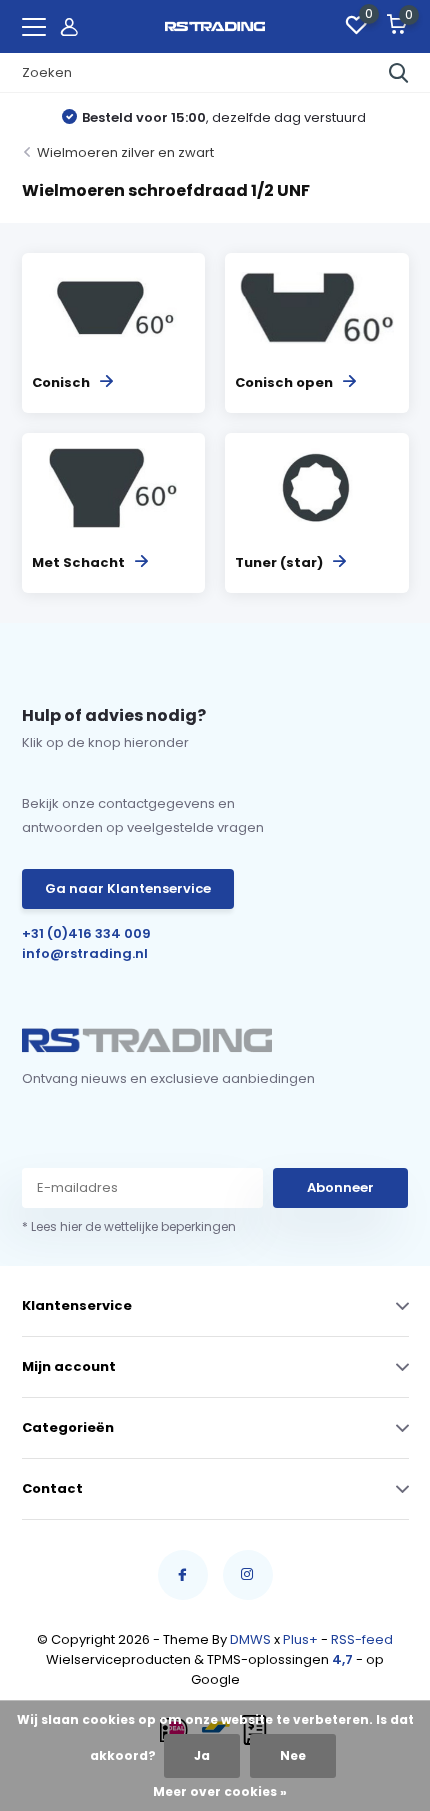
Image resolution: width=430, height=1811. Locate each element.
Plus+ (300, 1639)
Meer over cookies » (220, 1791)
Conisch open (284, 382)
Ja (202, 1755)
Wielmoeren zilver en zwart (125, 152)
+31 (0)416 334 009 (86, 933)
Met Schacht (78, 562)
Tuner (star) (279, 562)
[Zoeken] (399, 73)
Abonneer (340, 1187)
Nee (293, 1755)
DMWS (250, 1639)
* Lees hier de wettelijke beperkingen (129, 1226)
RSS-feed (362, 1639)
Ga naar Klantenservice (128, 888)
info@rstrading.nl (85, 953)
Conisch (61, 382)
